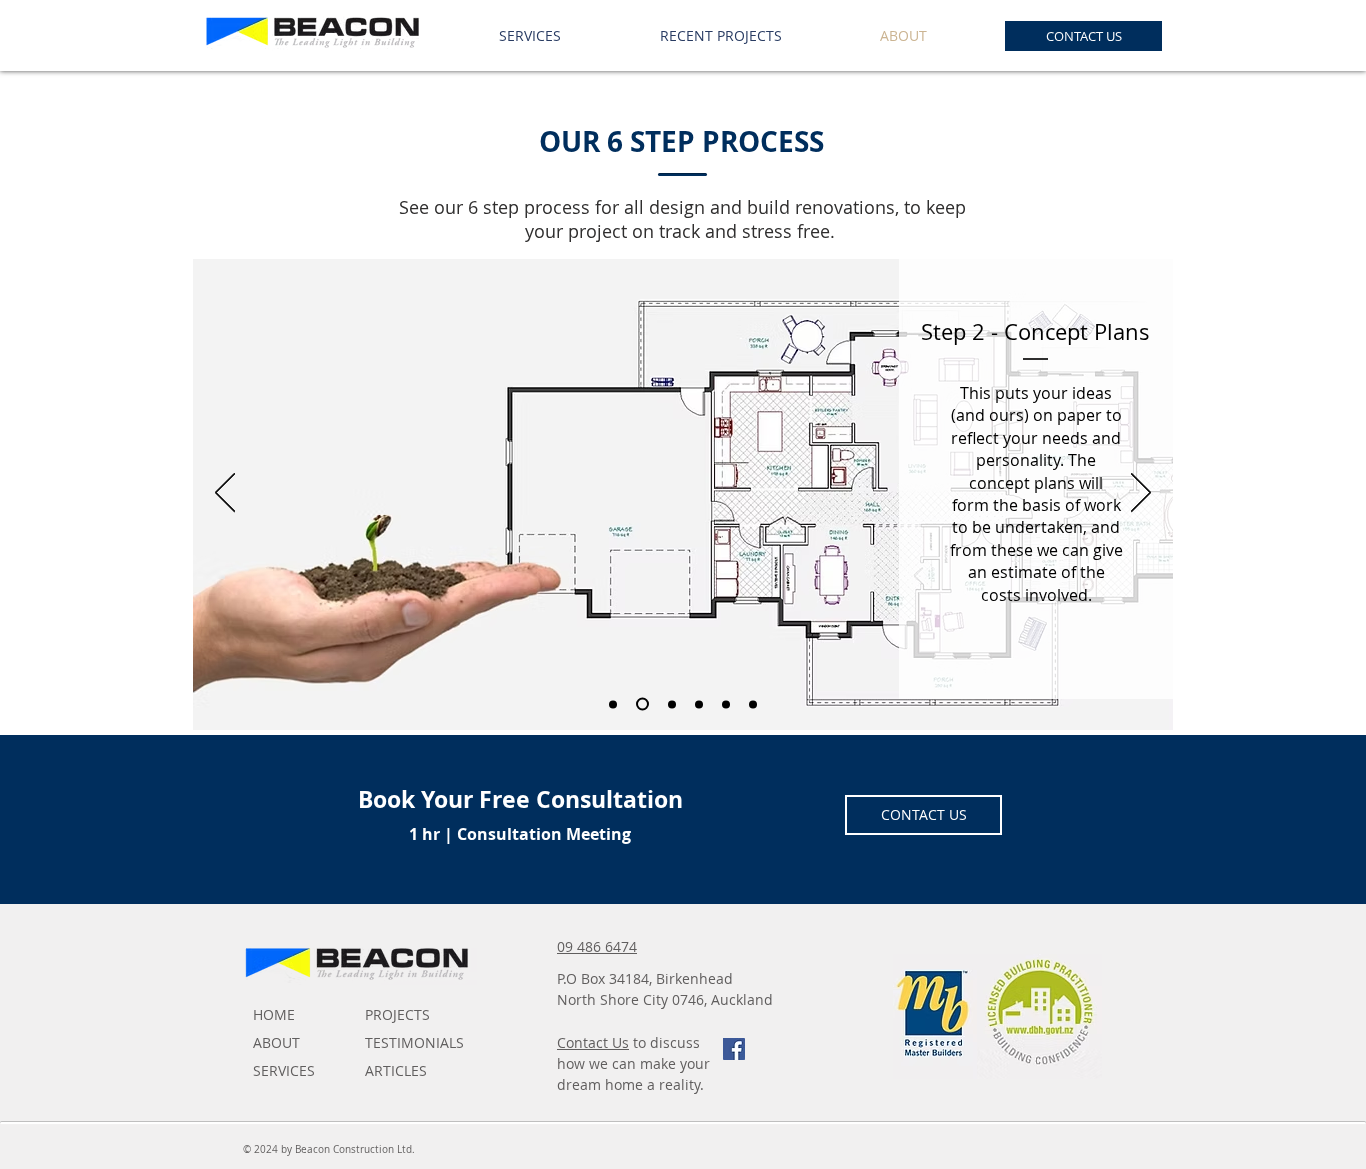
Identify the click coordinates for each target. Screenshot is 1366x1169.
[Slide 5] (726, 704)
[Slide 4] (699, 704)
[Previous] (225, 494)
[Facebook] (734, 1049)
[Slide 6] (753, 704)
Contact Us (593, 1042)
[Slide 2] (642, 704)
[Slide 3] (672, 704)
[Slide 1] (613, 704)
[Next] (1141, 494)
